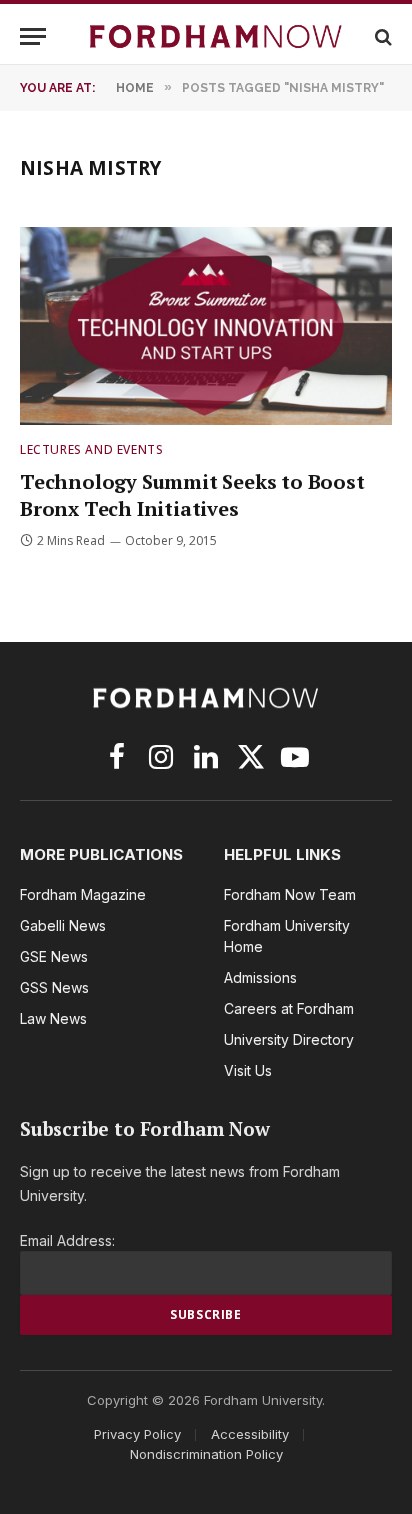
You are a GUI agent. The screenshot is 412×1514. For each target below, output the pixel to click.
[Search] (381, 36)
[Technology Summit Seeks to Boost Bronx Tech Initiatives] (206, 326)
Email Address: (67, 1240)
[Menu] (33, 36)
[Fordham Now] (216, 36)
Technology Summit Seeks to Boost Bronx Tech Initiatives (192, 495)
